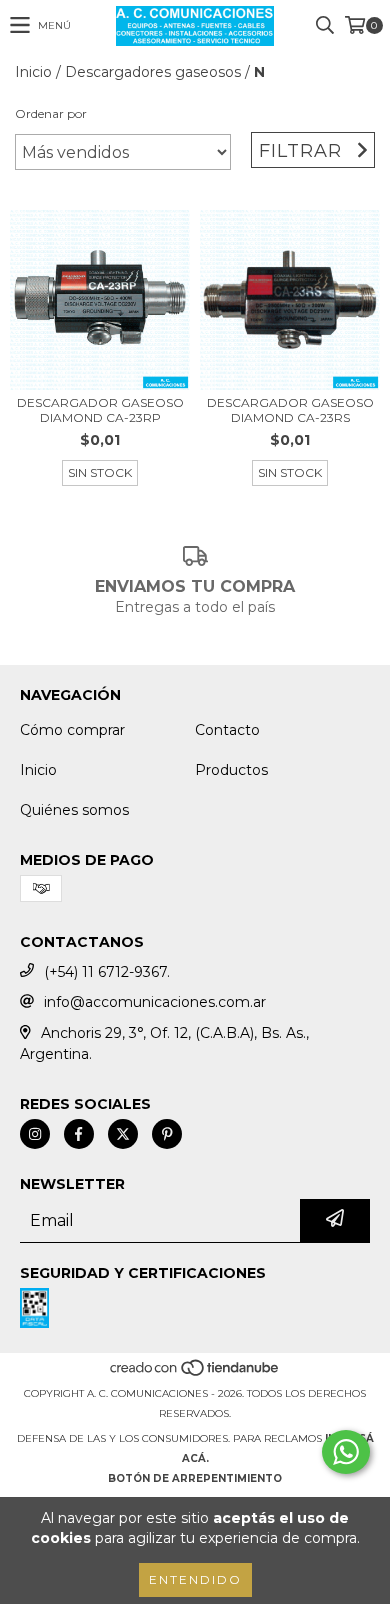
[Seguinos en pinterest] (167, 1134)
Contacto (227, 730)
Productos (231, 770)
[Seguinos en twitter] (123, 1134)
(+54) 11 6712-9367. (107, 972)
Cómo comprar (72, 730)
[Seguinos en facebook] (79, 1134)
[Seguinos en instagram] (35, 1134)
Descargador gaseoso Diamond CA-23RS (290, 410)
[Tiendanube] (195, 1373)
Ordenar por (51, 113)
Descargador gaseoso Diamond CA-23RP (100, 410)
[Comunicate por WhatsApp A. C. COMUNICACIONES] (346, 1452)
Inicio (33, 72)
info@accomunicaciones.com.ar (155, 1002)
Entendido (195, 1579)
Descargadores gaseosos (153, 72)
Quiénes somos (74, 810)
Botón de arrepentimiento (195, 1478)
